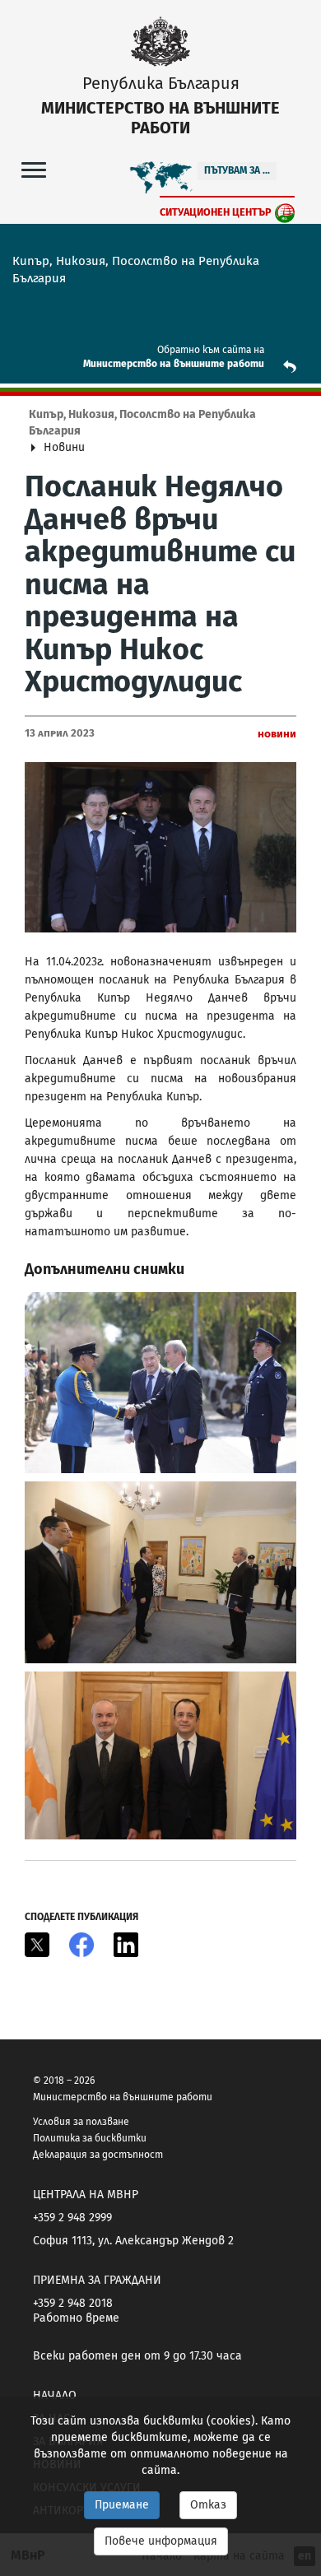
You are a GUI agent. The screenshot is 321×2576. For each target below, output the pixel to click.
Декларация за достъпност (98, 2155)
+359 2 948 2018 (73, 2303)
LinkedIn (126, 1945)
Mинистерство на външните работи (174, 364)
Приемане (122, 2505)
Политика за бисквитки (90, 2138)
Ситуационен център (216, 212)
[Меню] (34, 169)
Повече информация (161, 2541)
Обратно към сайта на (211, 350)
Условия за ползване (81, 2122)
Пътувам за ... (237, 170)
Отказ (208, 2505)
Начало (55, 2395)
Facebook (81, 1945)
